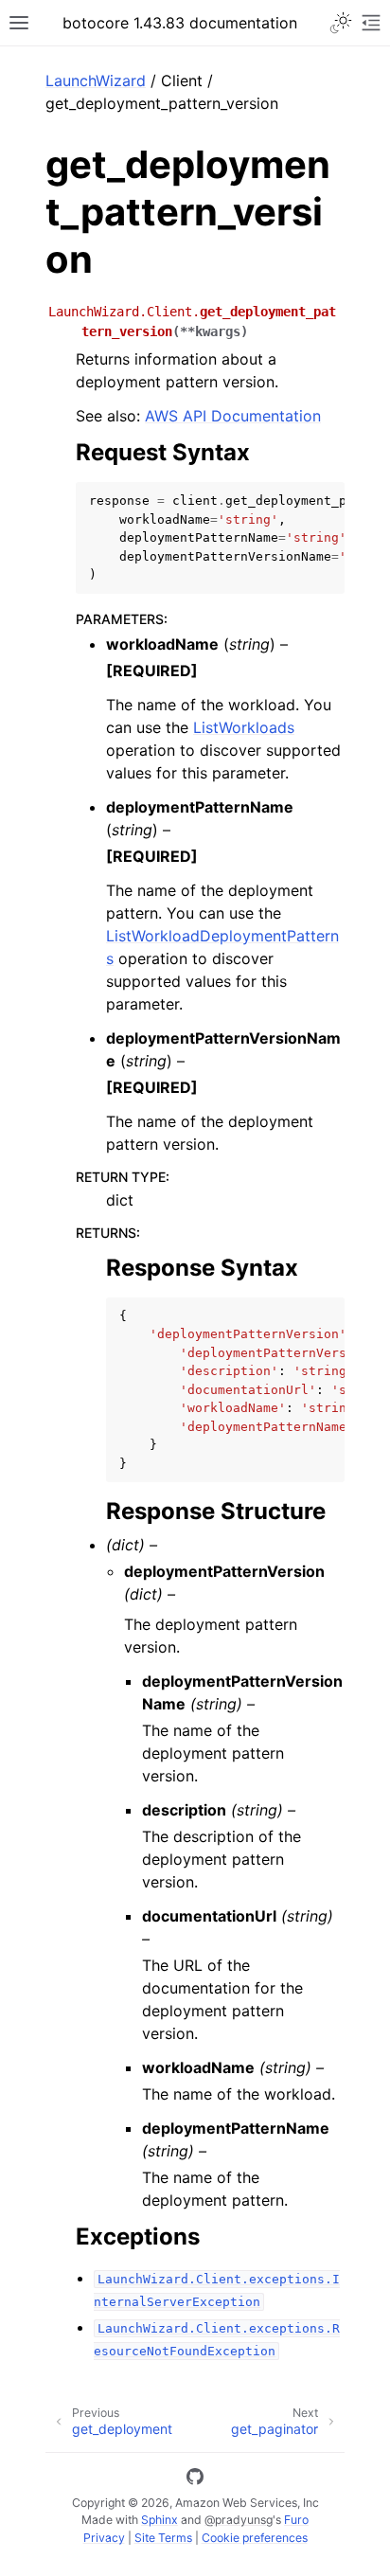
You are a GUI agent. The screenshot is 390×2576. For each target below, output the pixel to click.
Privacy (104, 2538)
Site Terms (163, 2538)
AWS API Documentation (233, 416)
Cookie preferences (255, 2538)
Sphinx (160, 2520)
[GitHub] (195, 2479)
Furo (296, 2520)
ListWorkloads (244, 727)
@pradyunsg (239, 2520)
